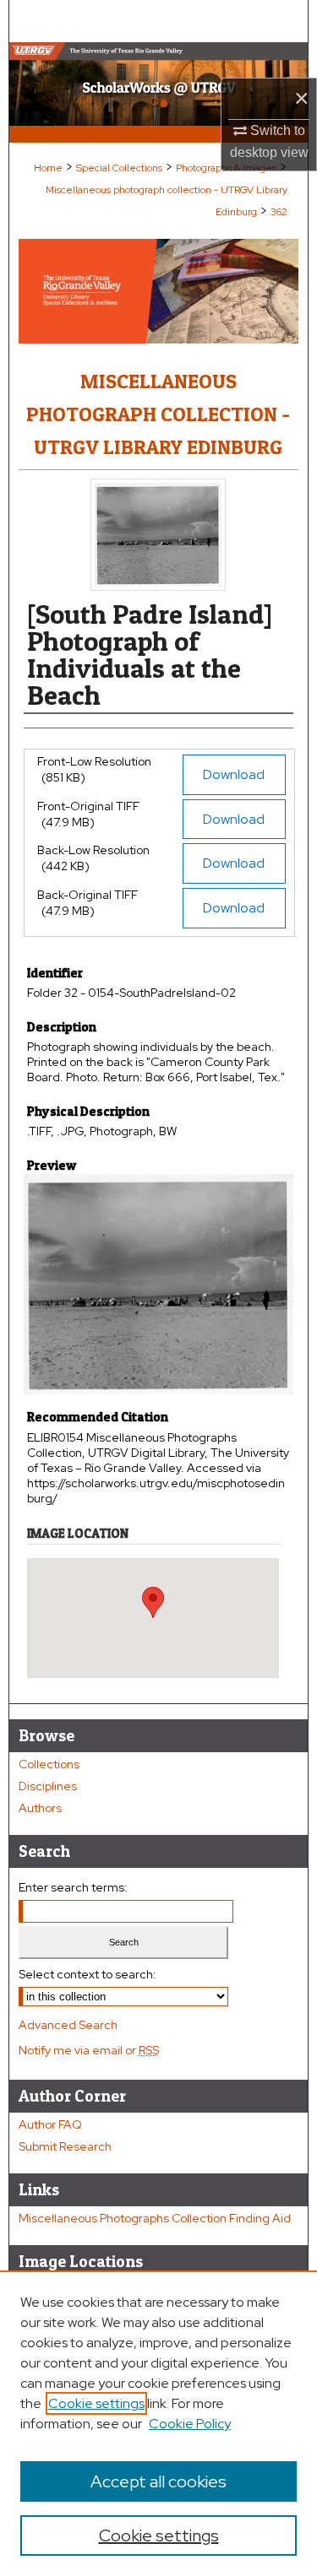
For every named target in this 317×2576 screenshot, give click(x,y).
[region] (158, 2423)
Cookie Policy (190, 2424)
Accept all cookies (158, 2481)
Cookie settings (96, 2403)
